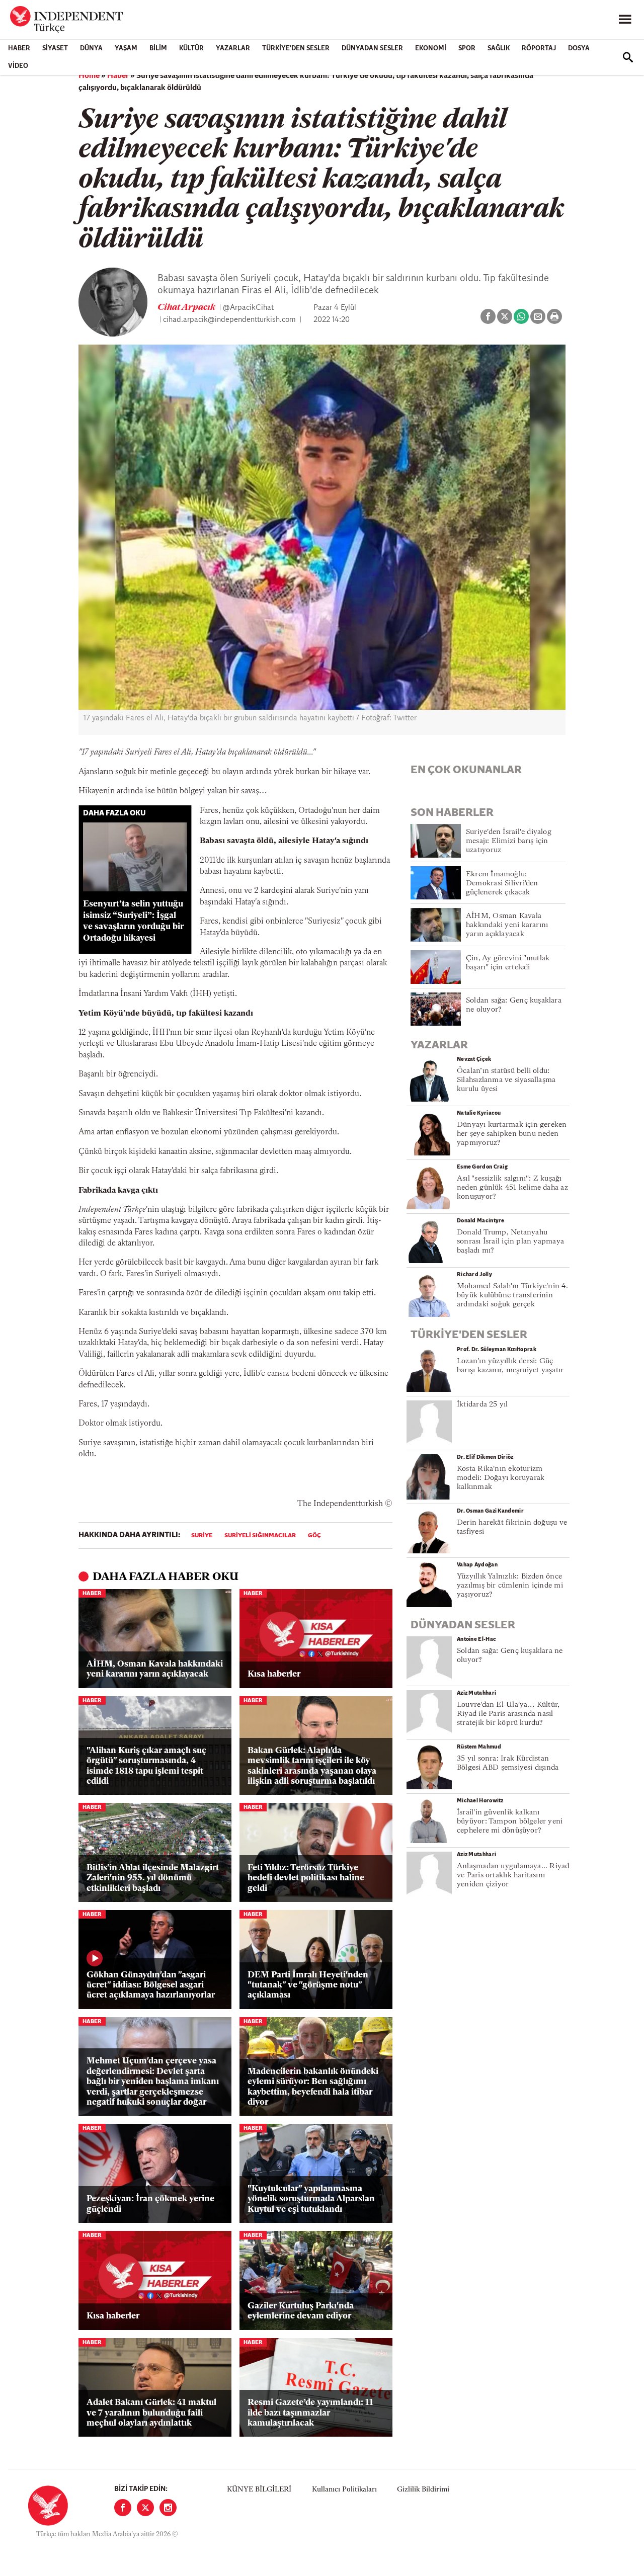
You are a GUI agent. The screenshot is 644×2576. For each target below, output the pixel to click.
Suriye (202, 1536)
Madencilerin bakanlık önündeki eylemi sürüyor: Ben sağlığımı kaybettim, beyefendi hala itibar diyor (313, 2087)
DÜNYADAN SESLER (372, 49)
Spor (467, 49)
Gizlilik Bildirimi (423, 2490)
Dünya (91, 49)
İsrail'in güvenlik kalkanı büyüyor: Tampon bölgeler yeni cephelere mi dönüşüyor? (510, 1822)
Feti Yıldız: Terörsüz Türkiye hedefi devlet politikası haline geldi (306, 1878)
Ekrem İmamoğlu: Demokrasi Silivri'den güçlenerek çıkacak (502, 884)
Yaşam (126, 49)
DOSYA (579, 49)
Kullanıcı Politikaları (344, 2490)
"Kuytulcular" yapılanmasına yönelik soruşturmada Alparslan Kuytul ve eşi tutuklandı (311, 2199)
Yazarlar (233, 49)
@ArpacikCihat (248, 308)
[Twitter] (145, 2508)
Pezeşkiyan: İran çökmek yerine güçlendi (150, 2204)
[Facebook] (123, 2508)
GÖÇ (314, 1536)
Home (89, 76)
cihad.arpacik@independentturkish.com (229, 320)
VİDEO (18, 66)
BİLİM (158, 49)
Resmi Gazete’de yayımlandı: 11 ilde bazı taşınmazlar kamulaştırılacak (310, 2413)
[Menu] (625, 20)
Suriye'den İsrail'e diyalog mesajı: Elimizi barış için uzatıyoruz (509, 841)
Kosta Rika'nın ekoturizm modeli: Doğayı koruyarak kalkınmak (501, 1478)
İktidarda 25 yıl (482, 1405)
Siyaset (55, 49)
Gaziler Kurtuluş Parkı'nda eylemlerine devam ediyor (301, 2311)
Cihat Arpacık (187, 308)
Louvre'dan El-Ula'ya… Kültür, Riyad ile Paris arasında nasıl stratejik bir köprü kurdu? (508, 1714)
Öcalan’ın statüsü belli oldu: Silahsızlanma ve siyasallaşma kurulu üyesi (506, 1080)
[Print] (554, 316)
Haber (19, 49)
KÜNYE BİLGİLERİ (259, 2490)
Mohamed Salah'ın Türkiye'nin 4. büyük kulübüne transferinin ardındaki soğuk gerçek (512, 1296)
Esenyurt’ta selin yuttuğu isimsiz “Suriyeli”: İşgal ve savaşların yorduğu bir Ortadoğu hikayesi (133, 921)
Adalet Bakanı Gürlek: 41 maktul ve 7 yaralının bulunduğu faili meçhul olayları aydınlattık (151, 2413)
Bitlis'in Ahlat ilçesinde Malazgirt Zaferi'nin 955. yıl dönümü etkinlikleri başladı (153, 1878)
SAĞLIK (499, 49)
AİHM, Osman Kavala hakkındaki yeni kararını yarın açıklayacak (155, 1669)
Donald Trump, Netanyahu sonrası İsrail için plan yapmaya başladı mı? (510, 1242)
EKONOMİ (431, 49)
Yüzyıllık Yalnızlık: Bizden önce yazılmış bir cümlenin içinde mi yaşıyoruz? (510, 1586)
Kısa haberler (274, 1674)
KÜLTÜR (191, 49)
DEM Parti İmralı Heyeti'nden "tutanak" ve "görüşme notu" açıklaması (308, 1985)
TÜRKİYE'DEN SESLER (296, 49)
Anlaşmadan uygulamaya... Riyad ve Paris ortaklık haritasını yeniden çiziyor (513, 1876)
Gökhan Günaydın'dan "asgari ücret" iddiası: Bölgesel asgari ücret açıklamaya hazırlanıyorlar (151, 1985)
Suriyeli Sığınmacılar (260, 1536)
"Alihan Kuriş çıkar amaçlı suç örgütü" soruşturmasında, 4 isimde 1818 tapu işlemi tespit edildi (146, 1766)
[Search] (628, 57)
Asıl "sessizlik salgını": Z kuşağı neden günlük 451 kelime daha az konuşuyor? (512, 1188)
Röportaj (539, 49)
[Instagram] (168, 2508)
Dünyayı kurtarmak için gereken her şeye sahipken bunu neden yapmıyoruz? (512, 1134)
